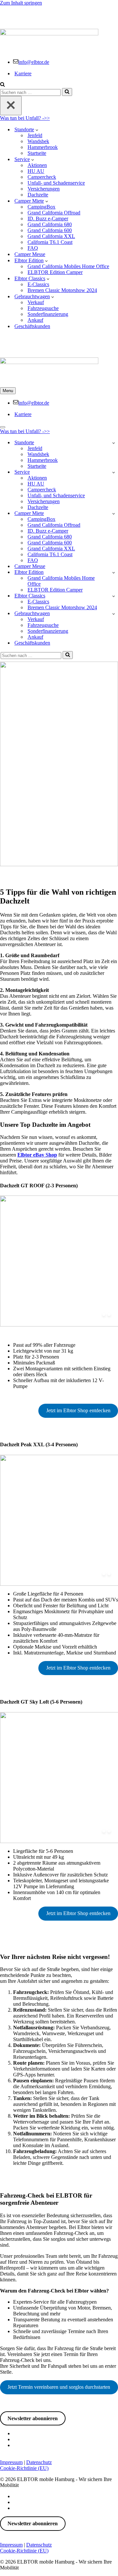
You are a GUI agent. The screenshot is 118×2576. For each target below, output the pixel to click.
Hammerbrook (43, 147)
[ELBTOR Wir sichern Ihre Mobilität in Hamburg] (59, 15)
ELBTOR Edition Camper (55, 272)
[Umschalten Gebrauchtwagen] (114, 614)
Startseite (37, 153)
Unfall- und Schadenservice (56, 183)
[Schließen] (11, 106)
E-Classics (38, 284)
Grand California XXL (51, 236)
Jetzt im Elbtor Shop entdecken (78, 1410)
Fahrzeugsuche (43, 308)
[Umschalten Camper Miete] (114, 513)
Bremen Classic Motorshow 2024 (62, 290)
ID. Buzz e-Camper (48, 219)
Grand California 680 (50, 224)
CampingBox (41, 207)
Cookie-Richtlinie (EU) (24, 2468)
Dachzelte (38, 195)
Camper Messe (30, 254)
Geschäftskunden (32, 326)
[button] (37, 130)
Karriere (23, 73)
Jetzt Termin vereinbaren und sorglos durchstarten (59, 2387)
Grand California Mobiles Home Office (68, 266)
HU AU (36, 171)
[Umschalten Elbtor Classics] (114, 596)
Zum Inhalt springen (21, 3)
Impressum (11, 2462)
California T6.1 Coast (50, 242)
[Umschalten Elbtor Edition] (114, 572)
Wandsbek (38, 141)
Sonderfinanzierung (48, 314)
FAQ (33, 248)
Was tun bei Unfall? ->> (25, 118)
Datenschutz (39, 2462)
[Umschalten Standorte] (114, 443)
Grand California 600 (50, 230)
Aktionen (37, 165)
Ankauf (35, 320)
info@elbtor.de (34, 62)
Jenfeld (35, 135)
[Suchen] (2, 85)
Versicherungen (44, 189)
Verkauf (36, 302)
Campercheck (42, 177)
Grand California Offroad (54, 213)
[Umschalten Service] (114, 472)
